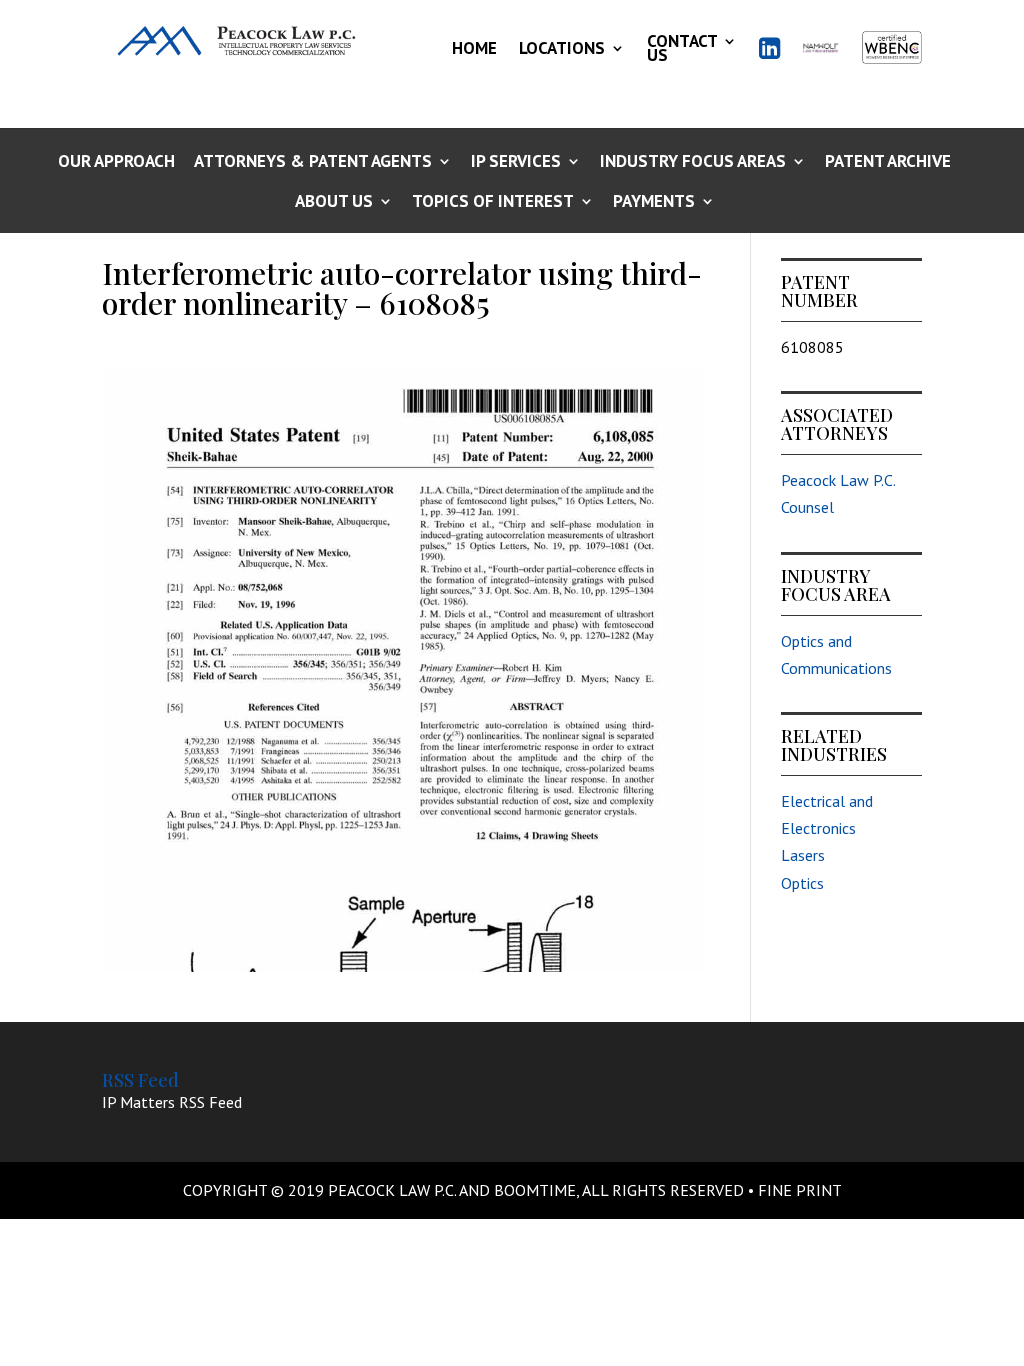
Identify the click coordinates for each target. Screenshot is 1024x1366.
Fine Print (800, 1190)
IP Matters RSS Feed (172, 1102)
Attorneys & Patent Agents (313, 162)
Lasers (803, 855)
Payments (654, 202)
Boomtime (535, 1190)
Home (474, 48)
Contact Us (682, 48)
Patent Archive (888, 162)
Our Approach (116, 162)
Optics (802, 883)
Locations (562, 48)
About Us (334, 202)
